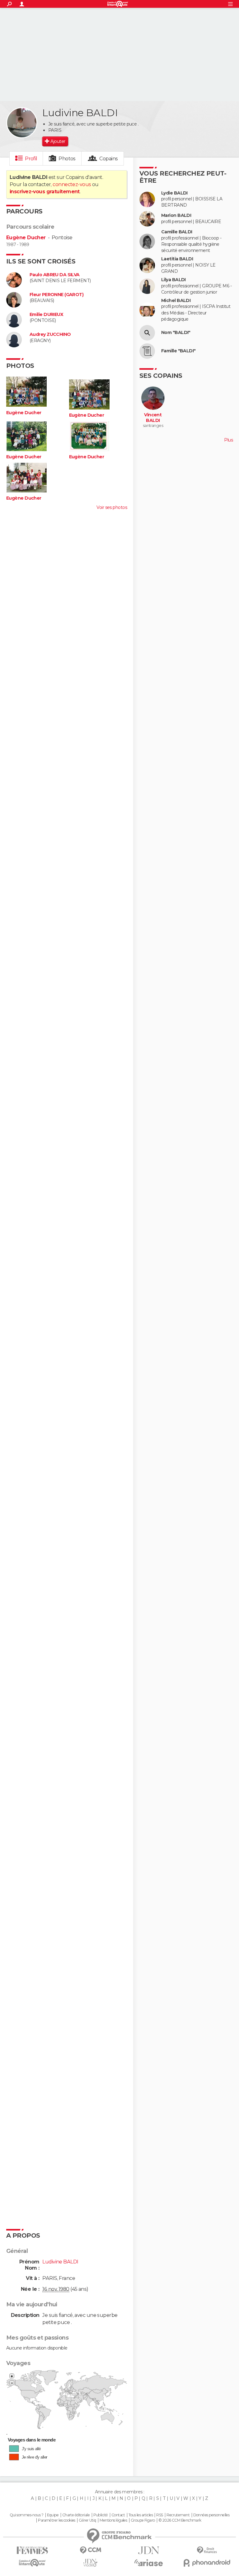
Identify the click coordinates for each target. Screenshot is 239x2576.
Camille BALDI (177, 232)
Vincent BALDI (153, 418)
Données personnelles (211, 2515)
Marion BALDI (176, 215)
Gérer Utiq (87, 2520)
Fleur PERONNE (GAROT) (56, 295)
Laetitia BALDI (177, 259)
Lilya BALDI (173, 280)
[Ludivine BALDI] (22, 123)
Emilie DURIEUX (46, 315)
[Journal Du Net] (149, 2550)
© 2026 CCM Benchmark (180, 2520)
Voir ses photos (112, 507)
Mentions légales (113, 2520)
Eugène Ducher (26, 238)
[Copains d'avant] (32, 2563)
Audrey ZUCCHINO (50, 334)
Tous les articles (141, 2515)
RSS (159, 2515)
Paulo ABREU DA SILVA (55, 275)
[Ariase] (149, 2563)
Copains (108, 159)
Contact (118, 2515)
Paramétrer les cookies (57, 2520)
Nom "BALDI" (176, 333)
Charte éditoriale (76, 2515)
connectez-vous (72, 184)
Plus (228, 440)
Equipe (53, 2515)
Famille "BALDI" (178, 351)
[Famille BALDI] (147, 351)
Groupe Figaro (143, 2520)
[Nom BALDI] (147, 333)
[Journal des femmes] (32, 2550)
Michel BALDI (176, 301)
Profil (31, 159)
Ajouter (58, 141)
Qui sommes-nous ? (26, 2515)
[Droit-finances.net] (207, 2550)
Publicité (101, 2515)
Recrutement (178, 2515)
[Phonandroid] (207, 2563)
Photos (67, 159)
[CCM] (90, 2550)
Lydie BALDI (174, 193)
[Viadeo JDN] (90, 2563)
